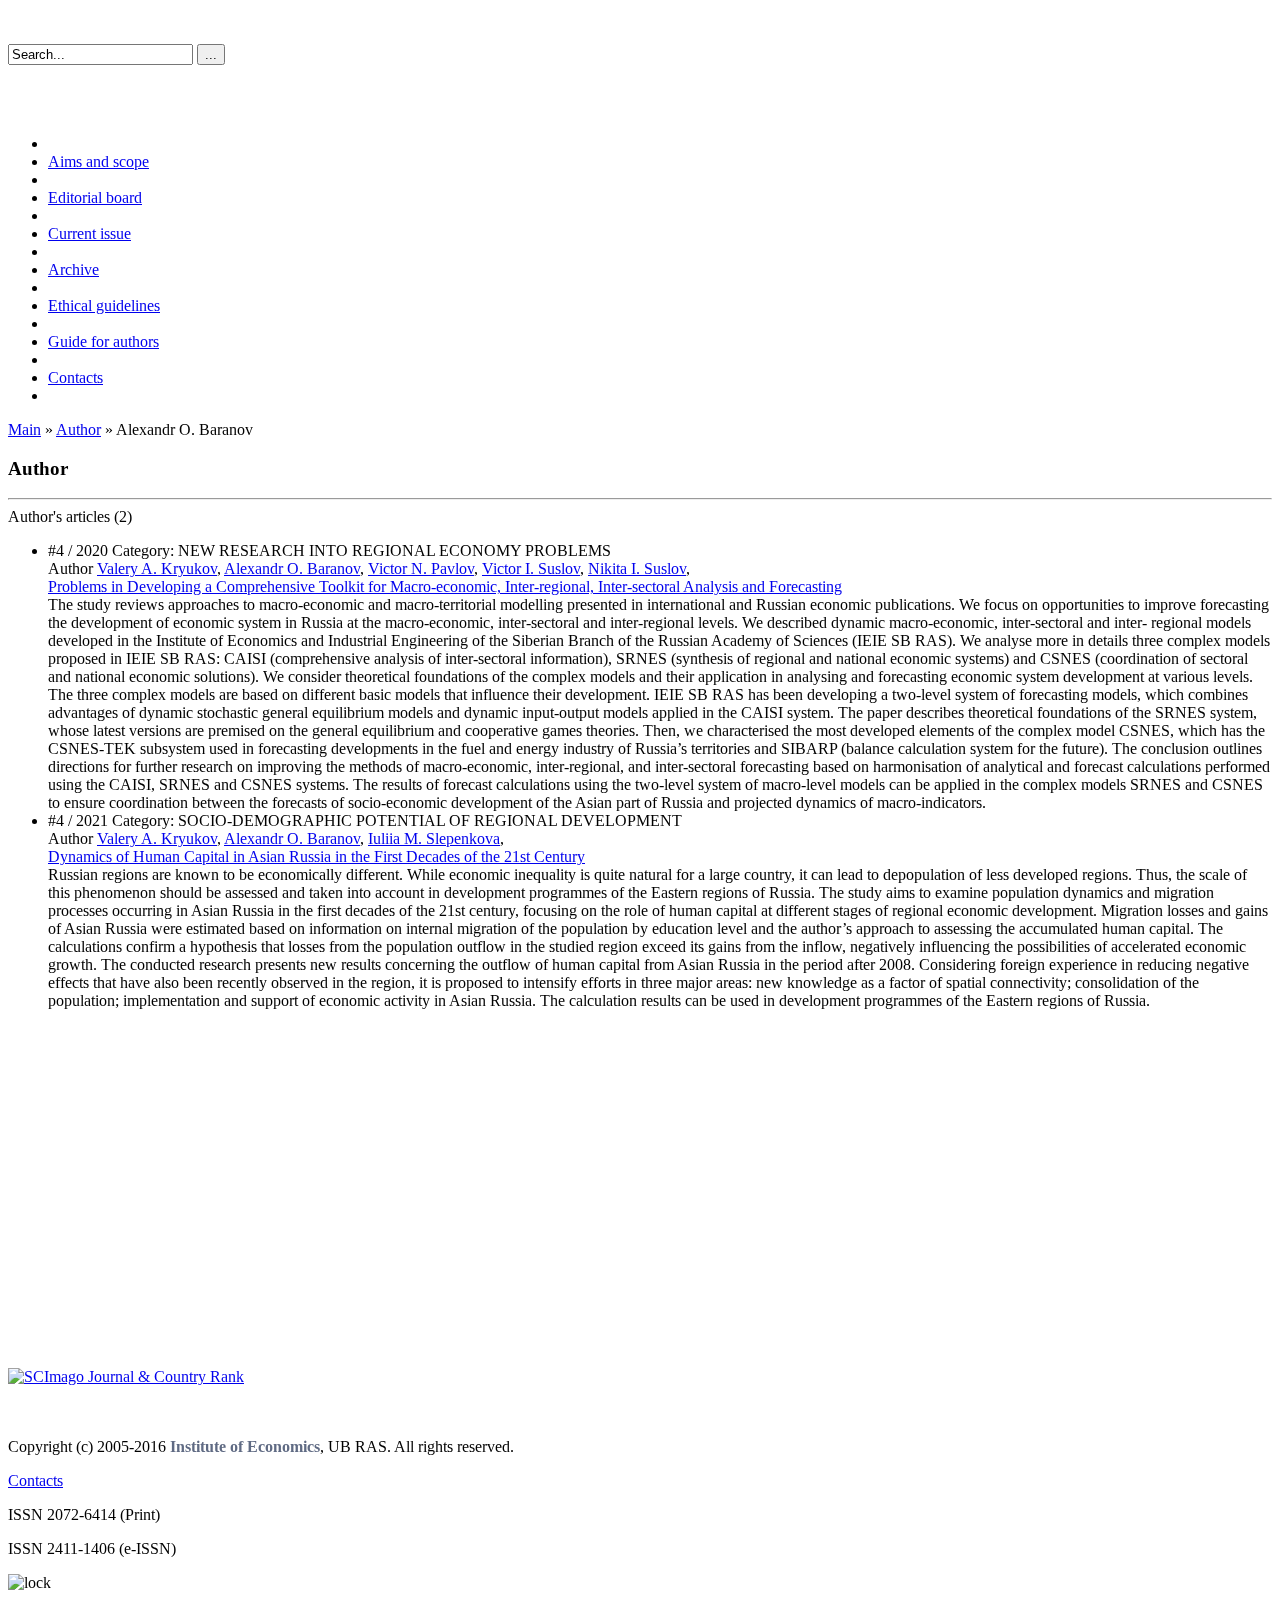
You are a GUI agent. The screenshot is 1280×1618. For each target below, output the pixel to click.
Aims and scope (98, 161)
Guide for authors (103, 341)
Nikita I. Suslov (637, 568)
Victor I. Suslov (531, 568)
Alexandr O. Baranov (292, 568)
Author (78, 429)
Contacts (75, 377)
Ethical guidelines (104, 305)
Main (24, 429)
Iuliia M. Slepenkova (434, 838)
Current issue (89, 233)
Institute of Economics (245, 1446)
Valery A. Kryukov (157, 568)
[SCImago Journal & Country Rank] (126, 1376)
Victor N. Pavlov (421, 568)
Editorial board (95, 197)
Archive (73, 269)
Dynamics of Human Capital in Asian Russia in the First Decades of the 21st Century (316, 856)
